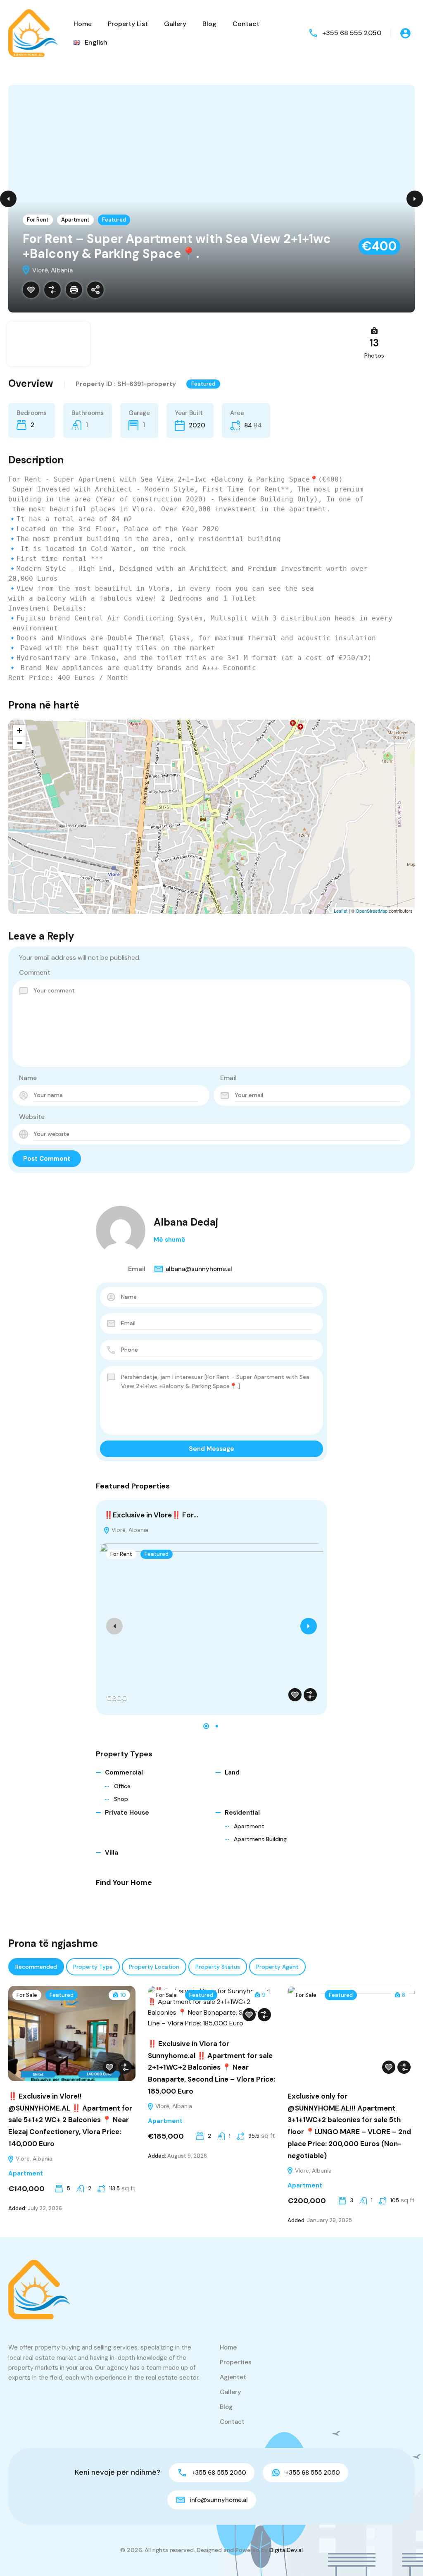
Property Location (154, 1967)
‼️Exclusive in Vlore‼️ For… (151, 1515)
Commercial (124, 1772)
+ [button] (20, 731)
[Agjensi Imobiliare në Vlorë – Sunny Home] (33, 32)
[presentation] (114, 1626)
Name (28, 1078)
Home (83, 24)
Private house (127, 1813)
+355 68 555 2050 (352, 33)
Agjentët (233, 2377)
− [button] (20, 743)
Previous (8, 199)
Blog (209, 24)
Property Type (93, 1967)
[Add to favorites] (31, 290)
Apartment (75, 220)
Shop (121, 1799)
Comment (35, 972)
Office (122, 1786)
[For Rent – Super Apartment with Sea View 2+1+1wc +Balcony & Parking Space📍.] (212, 805)
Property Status (218, 1967)
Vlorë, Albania (129, 1530)
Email (228, 1078)
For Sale (27, 1995)
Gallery (175, 24)
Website (32, 1117)
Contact (246, 24)
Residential (242, 1813)
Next (415, 199)
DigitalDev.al (286, 2550)
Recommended (36, 1967)
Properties (236, 2362)
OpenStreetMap (372, 911)
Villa (112, 1853)
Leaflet (341, 911)
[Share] (95, 290)
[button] (206, 1726)
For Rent (38, 220)
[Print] (74, 290)
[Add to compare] (52, 290)
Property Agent (277, 1967)
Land (232, 1772)
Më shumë (170, 1240)
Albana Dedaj (186, 1222)
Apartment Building (260, 1839)
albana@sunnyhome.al (199, 1269)
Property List (128, 24)
